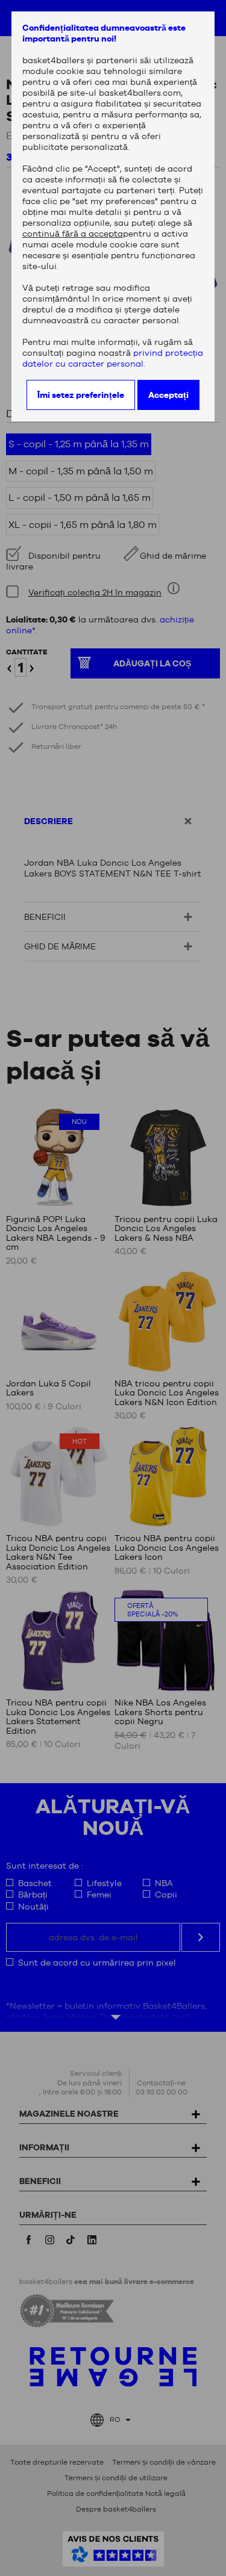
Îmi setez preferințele (81, 395)
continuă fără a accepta (73, 234)
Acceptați (168, 395)
